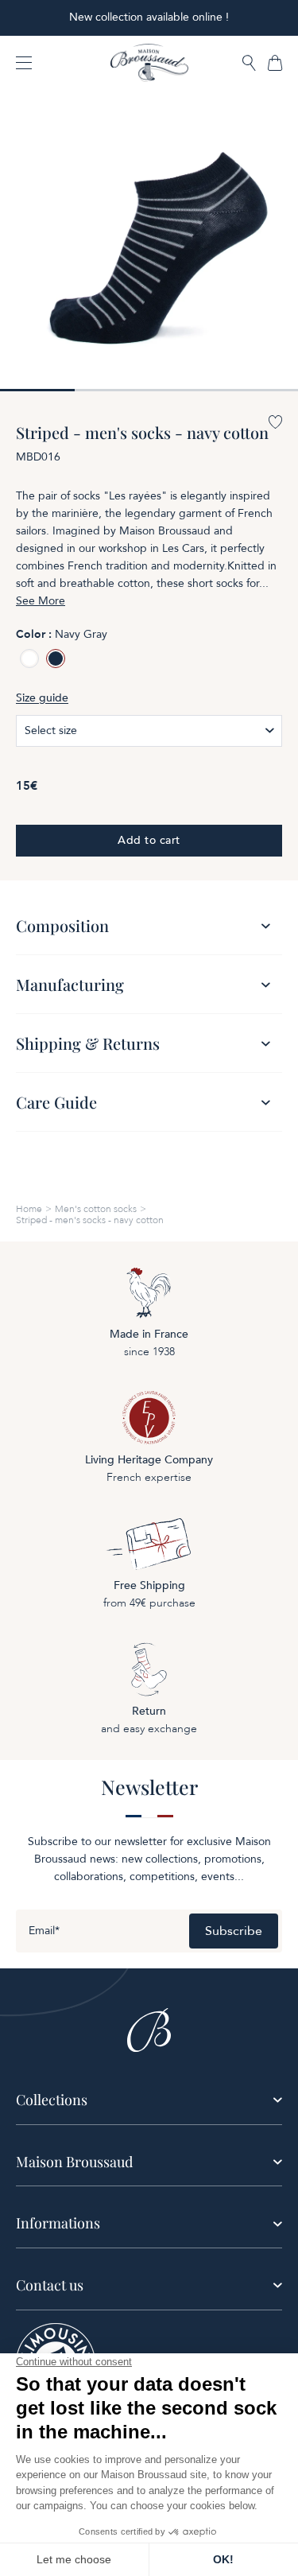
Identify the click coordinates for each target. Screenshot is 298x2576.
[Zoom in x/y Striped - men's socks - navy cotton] (149, 242)
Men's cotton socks (96, 1209)
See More (41, 601)
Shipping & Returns (88, 1043)
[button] (249, 64)
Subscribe (234, 1931)
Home (29, 1209)
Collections (52, 2100)
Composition (62, 925)
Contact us (50, 2285)
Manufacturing (70, 984)
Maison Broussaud (74, 2162)
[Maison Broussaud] (149, 63)
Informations (58, 2223)
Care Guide (56, 1102)
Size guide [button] (42, 698)
